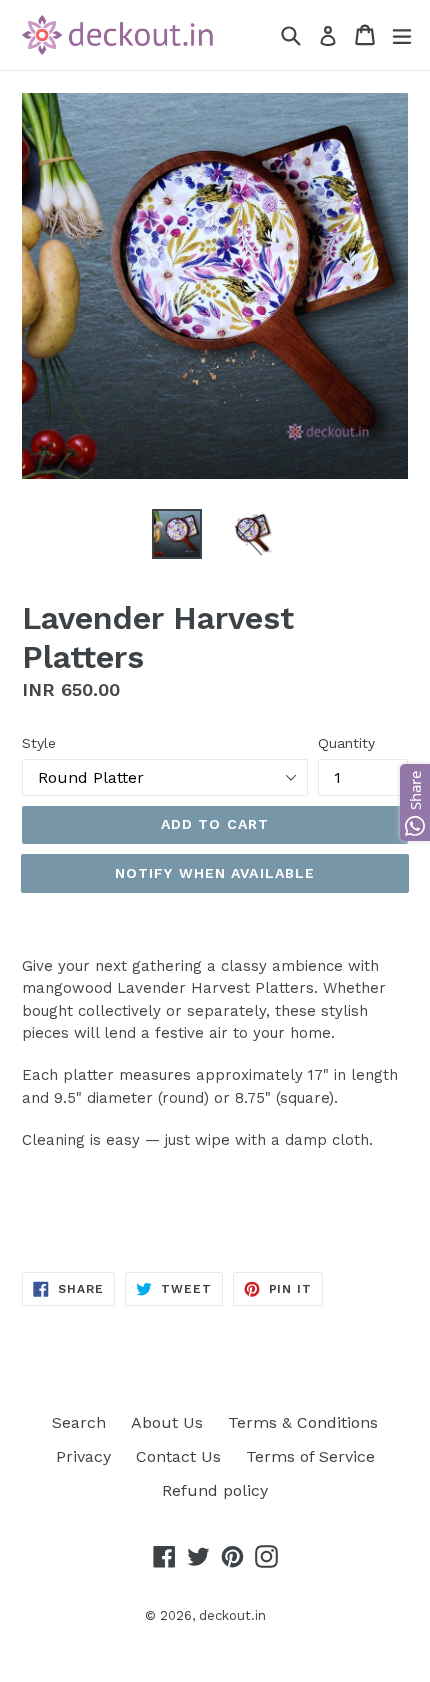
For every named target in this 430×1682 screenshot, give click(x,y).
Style (39, 743)
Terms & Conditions (303, 1422)
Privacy (83, 1456)
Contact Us (178, 1456)
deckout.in (232, 1615)
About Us (167, 1422)
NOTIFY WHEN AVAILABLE (215, 873)
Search (79, 1422)
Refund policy (215, 1490)
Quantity (346, 743)
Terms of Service (310, 1456)
